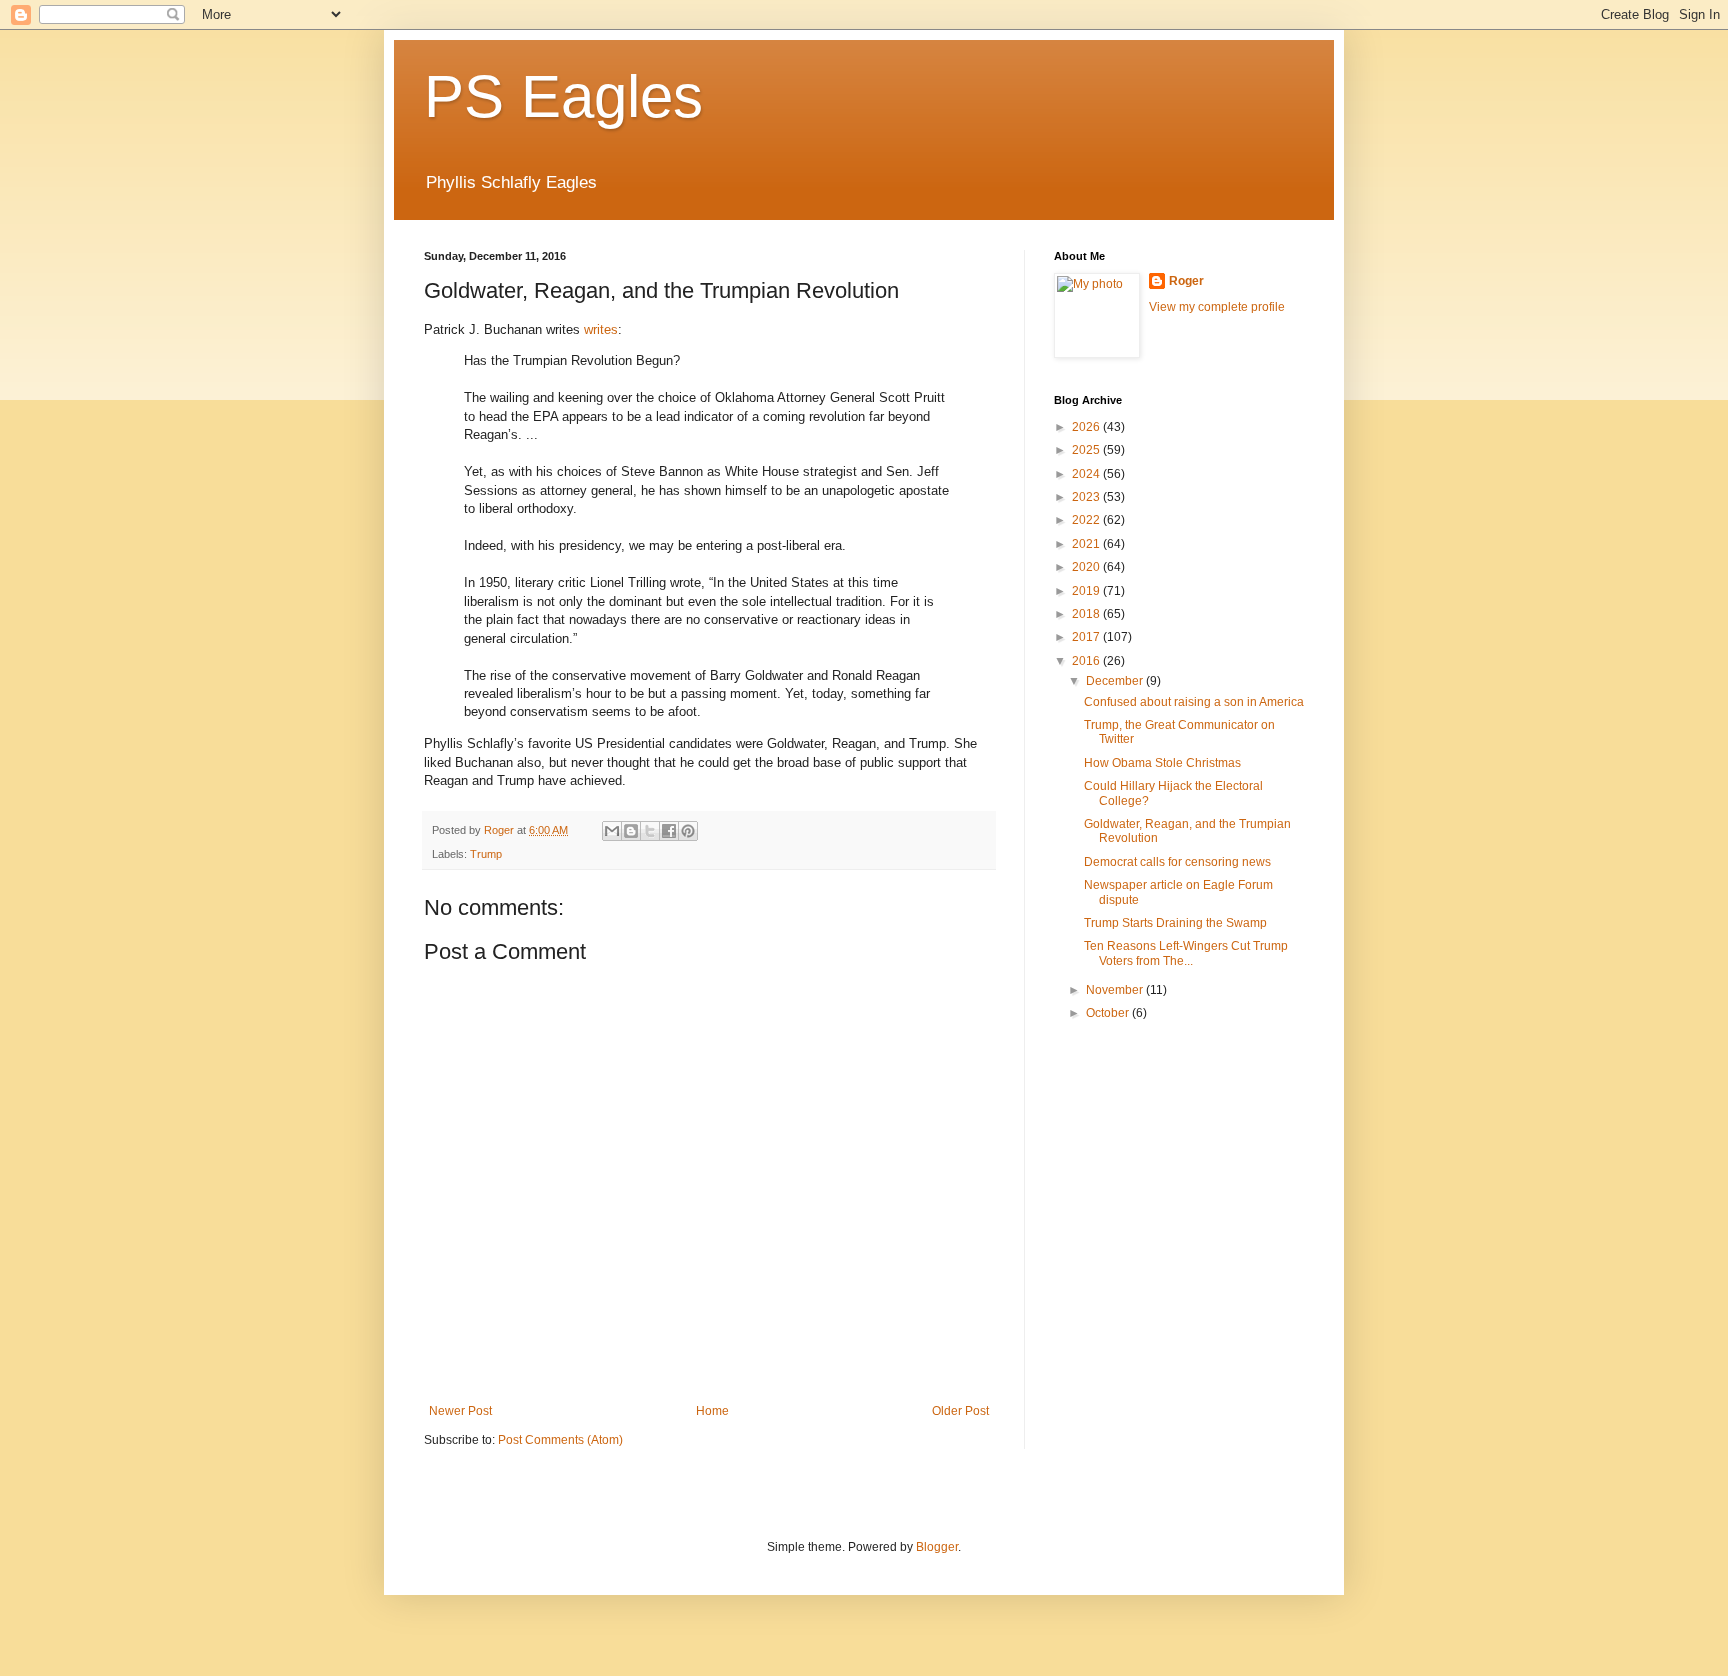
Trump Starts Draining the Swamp (1175, 923)
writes (601, 329)
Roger (1186, 281)
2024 (1087, 474)
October (1109, 1013)
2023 (1087, 497)
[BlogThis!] (631, 831)
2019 (1087, 591)
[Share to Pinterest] (688, 831)
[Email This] (612, 831)
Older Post (960, 1411)
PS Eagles (563, 96)
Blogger (937, 1547)
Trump (486, 854)
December (1116, 681)
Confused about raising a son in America (1194, 702)
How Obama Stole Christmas (1162, 763)
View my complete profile (1217, 307)
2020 (1087, 567)
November (1116, 990)
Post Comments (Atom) (560, 1440)
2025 (1087, 450)
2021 (1087, 544)
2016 (1087, 661)
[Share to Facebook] (669, 831)
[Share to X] (650, 831)
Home (712, 1411)
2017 (1087, 637)
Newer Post (460, 1411)
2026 (1087, 427)
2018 (1087, 614)
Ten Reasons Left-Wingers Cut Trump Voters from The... (1186, 953)
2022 (1087, 520)
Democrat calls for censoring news (1177, 862)
